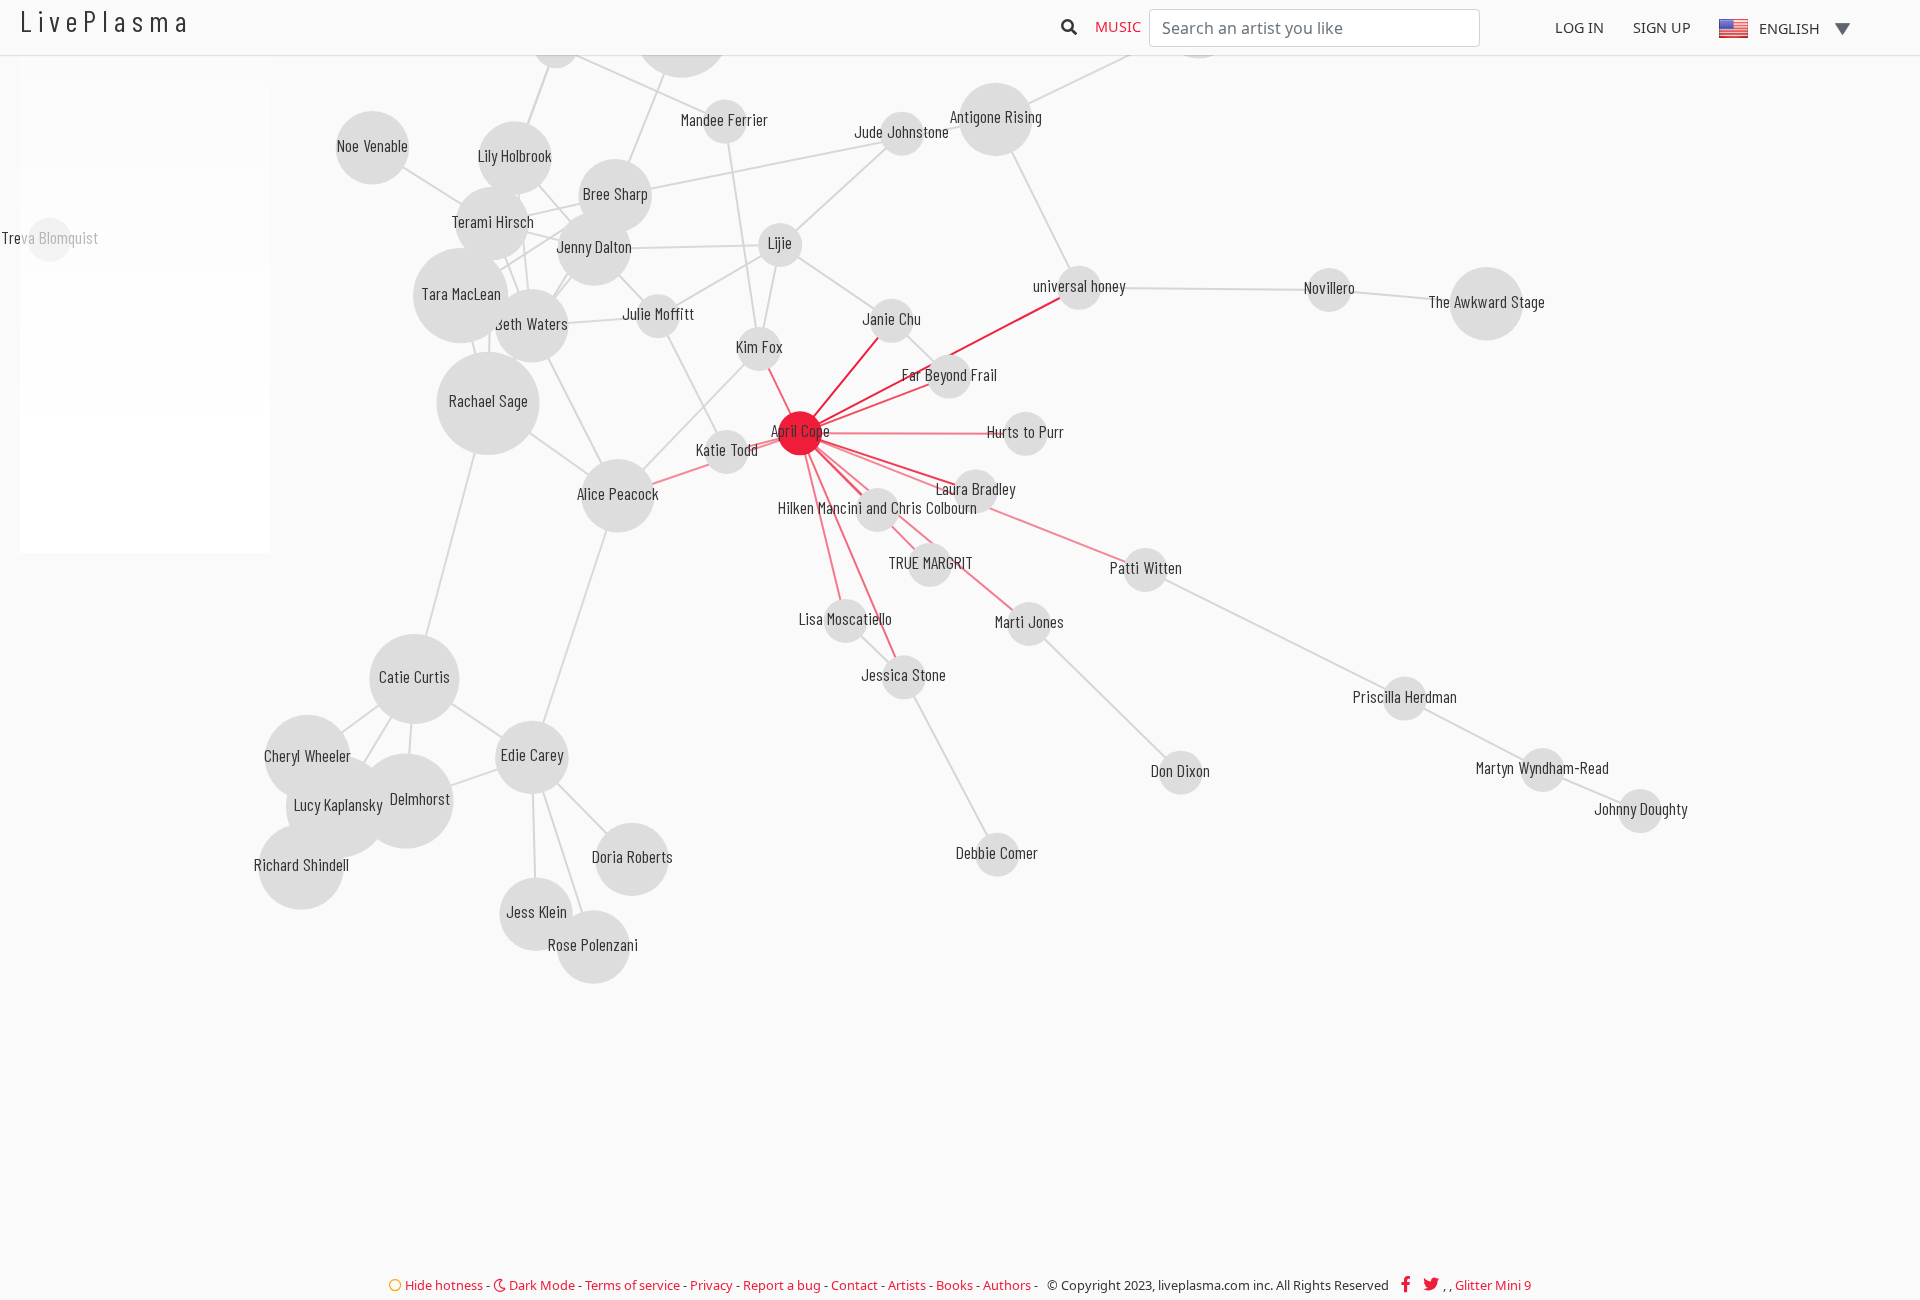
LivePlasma (106, 20)
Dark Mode (540, 1285)
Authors (1007, 1285)
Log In (1579, 27)
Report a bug (782, 1285)
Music (1118, 26)
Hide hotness (442, 1285)
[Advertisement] (145, 660)
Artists (907, 1285)
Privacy (711, 1285)
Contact (854, 1285)
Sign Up (1662, 27)
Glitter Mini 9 (1493, 1285)
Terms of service (632, 1285)
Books (954, 1285)
